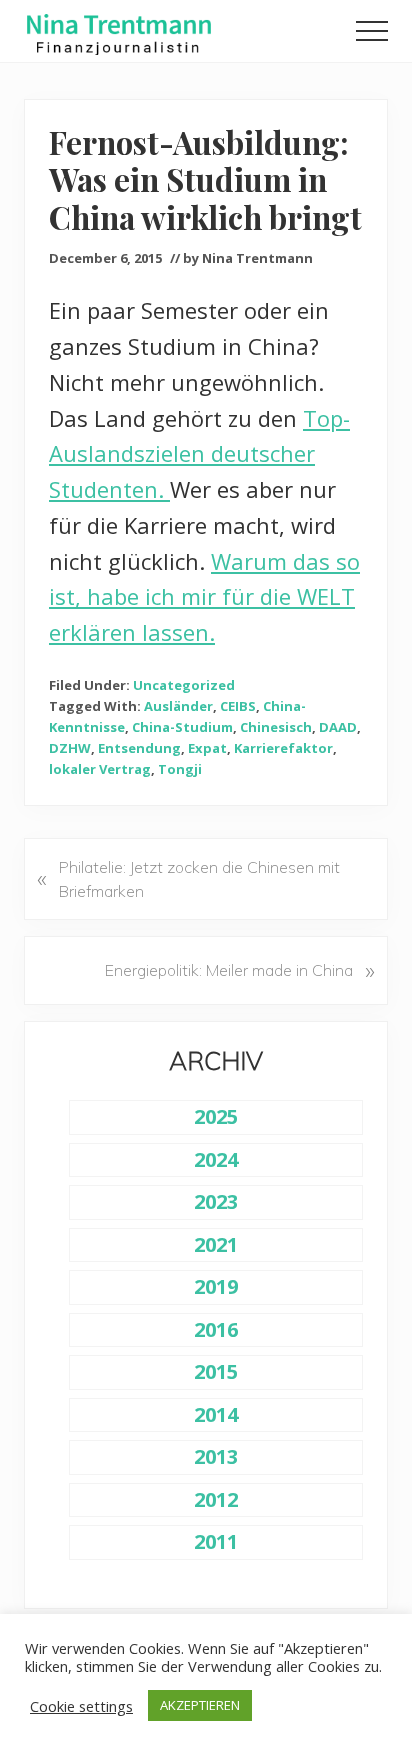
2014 (216, 1414)
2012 (216, 1499)
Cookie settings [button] (81, 1706)
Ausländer (178, 706)
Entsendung (139, 748)
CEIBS (238, 706)
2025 (216, 1116)
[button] (372, 31)
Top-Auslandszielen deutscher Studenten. (199, 454)
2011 (216, 1541)
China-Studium (182, 727)
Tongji (180, 769)
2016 (216, 1329)
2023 (216, 1201)
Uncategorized (184, 685)
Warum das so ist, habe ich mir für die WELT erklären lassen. (204, 597)
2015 (216, 1371)
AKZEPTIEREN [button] (200, 1705)
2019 (216, 1286)
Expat (207, 748)
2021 (216, 1244)
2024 (216, 1159)
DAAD (338, 727)
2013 (216, 1456)
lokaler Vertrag (100, 769)
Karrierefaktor (283, 748)
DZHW (70, 748)
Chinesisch (276, 727)
